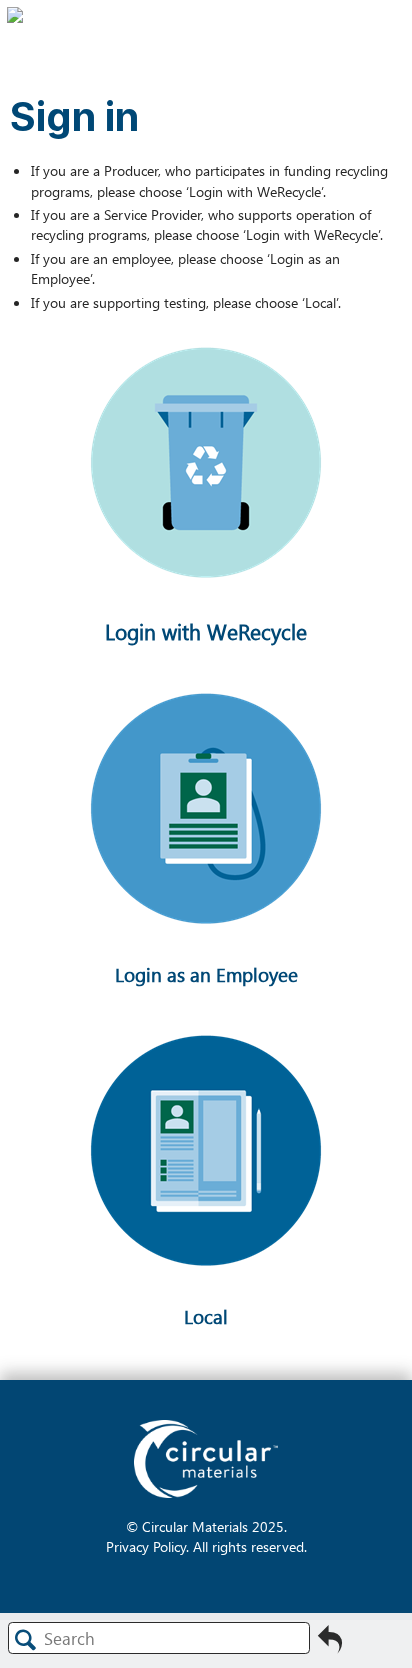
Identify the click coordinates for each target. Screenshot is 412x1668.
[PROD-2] (205, 627)
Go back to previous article (330, 1645)
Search (26, 1639)
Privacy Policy (146, 1546)
